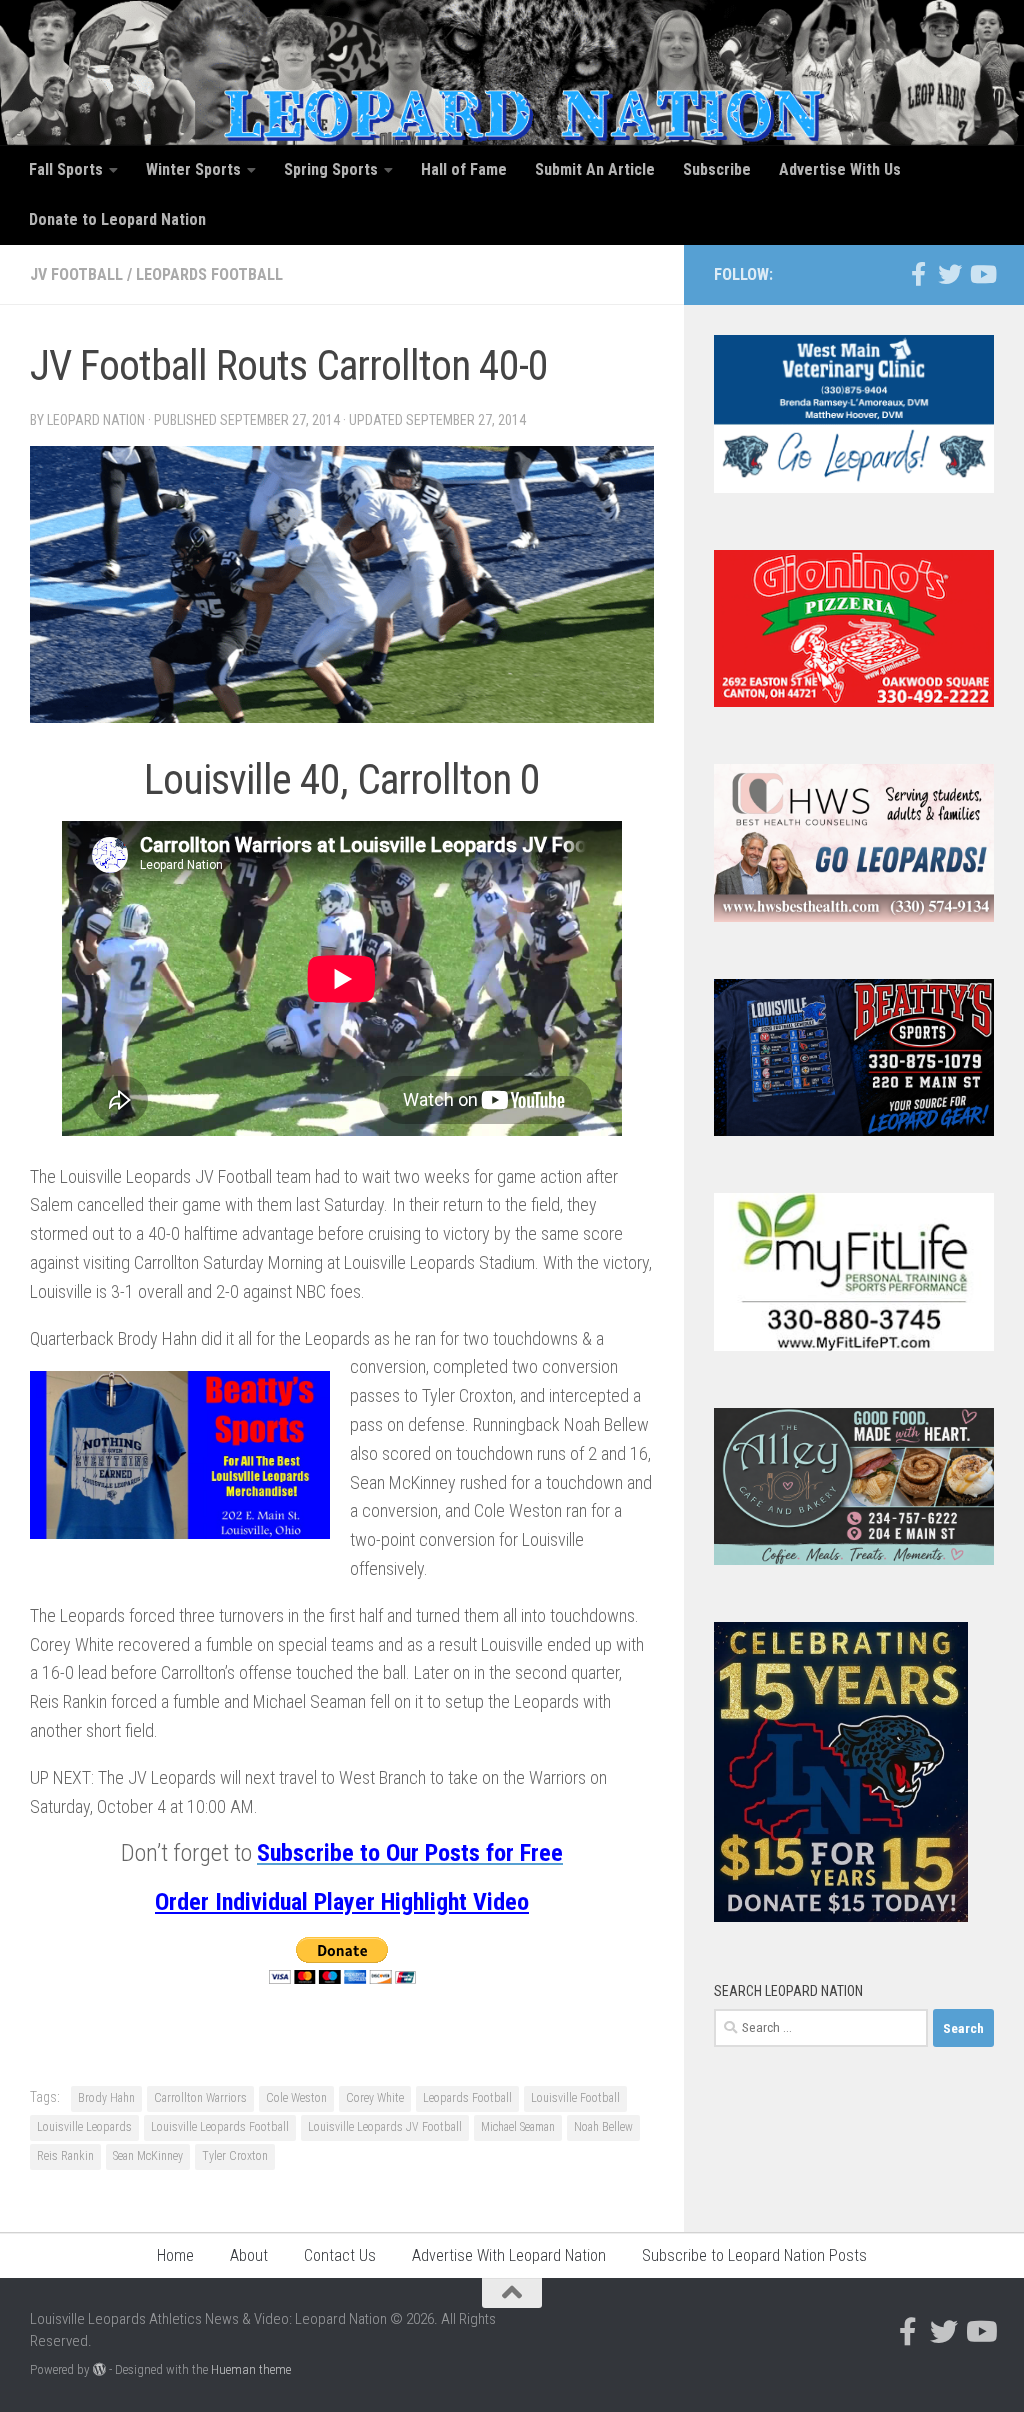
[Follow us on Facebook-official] (918, 274)
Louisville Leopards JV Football (385, 2127)
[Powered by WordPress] (99, 2369)
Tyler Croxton (235, 2156)
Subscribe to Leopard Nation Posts (754, 2255)
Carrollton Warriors (200, 2098)
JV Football (76, 274)
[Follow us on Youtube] (982, 274)
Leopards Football (209, 274)
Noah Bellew (603, 2127)
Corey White (375, 2098)
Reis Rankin (65, 2156)
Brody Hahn (106, 2098)
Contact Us (340, 2255)
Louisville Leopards (84, 2127)
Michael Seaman (518, 2127)
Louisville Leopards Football (220, 2127)
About (249, 2255)
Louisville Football (575, 2098)
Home (175, 2255)
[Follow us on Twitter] (950, 274)
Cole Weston (296, 2098)
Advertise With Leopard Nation (509, 2255)
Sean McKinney (148, 2156)
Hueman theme (251, 2369)
